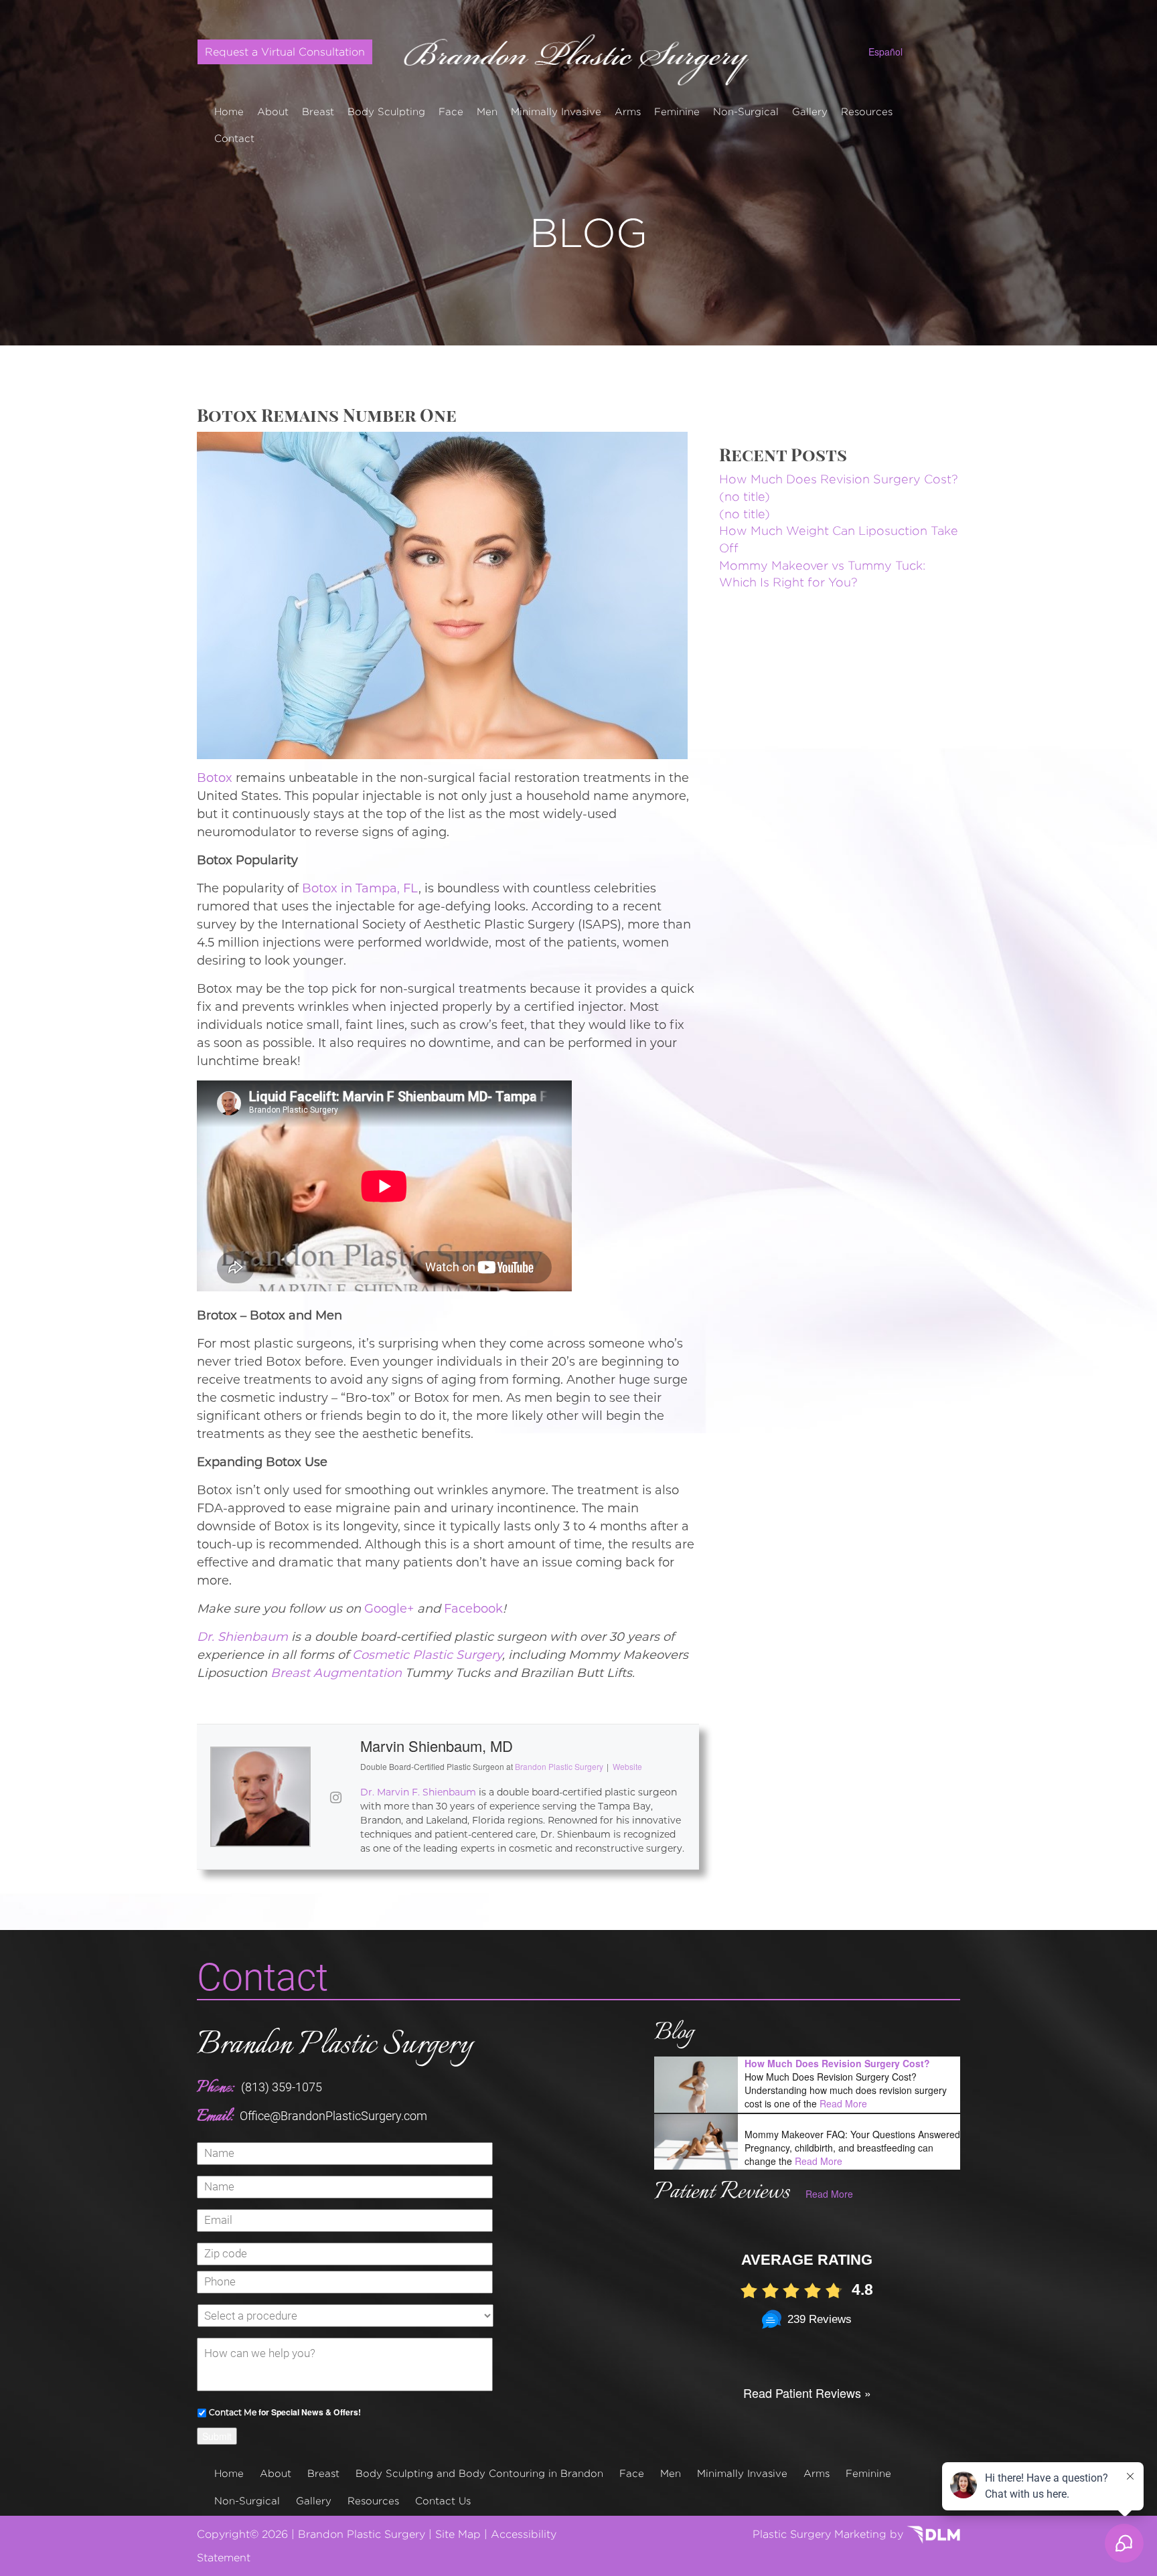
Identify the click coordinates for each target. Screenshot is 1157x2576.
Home (229, 111)
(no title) (745, 496)
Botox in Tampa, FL (360, 888)
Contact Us (443, 2501)
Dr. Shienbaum (242, 1637)
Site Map (458, 2534)
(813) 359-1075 (282, 2087)
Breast (318, 111)
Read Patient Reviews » (807, 2393)
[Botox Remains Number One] (442, 594)
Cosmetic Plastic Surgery (427, 1655)
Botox (215, 778)
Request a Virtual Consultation (285, 52)
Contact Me (233, 2412)
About (273, 111)
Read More (843, 2103)
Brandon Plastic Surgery (335, 2045)
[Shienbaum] (579, 55)
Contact (234, 138)
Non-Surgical (746, 111)
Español (885, 52)
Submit (217, 2436)
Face (451, 111)
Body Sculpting (386, 111)
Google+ (389, 1609)
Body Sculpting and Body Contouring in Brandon (479, 2473)
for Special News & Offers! (285, 2412)
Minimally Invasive (556, 111)
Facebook (473, 1609)
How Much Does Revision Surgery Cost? (839, 479)
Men (487, 111)
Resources (867, 111)
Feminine (677, 111)
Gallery (810, 111)
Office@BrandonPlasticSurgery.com (333, 2116)
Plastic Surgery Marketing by (830, 2534)
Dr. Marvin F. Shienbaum (418, 1792)
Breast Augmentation (336, 1673)
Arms (628, 111)
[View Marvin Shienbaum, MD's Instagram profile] (335, 1797)
